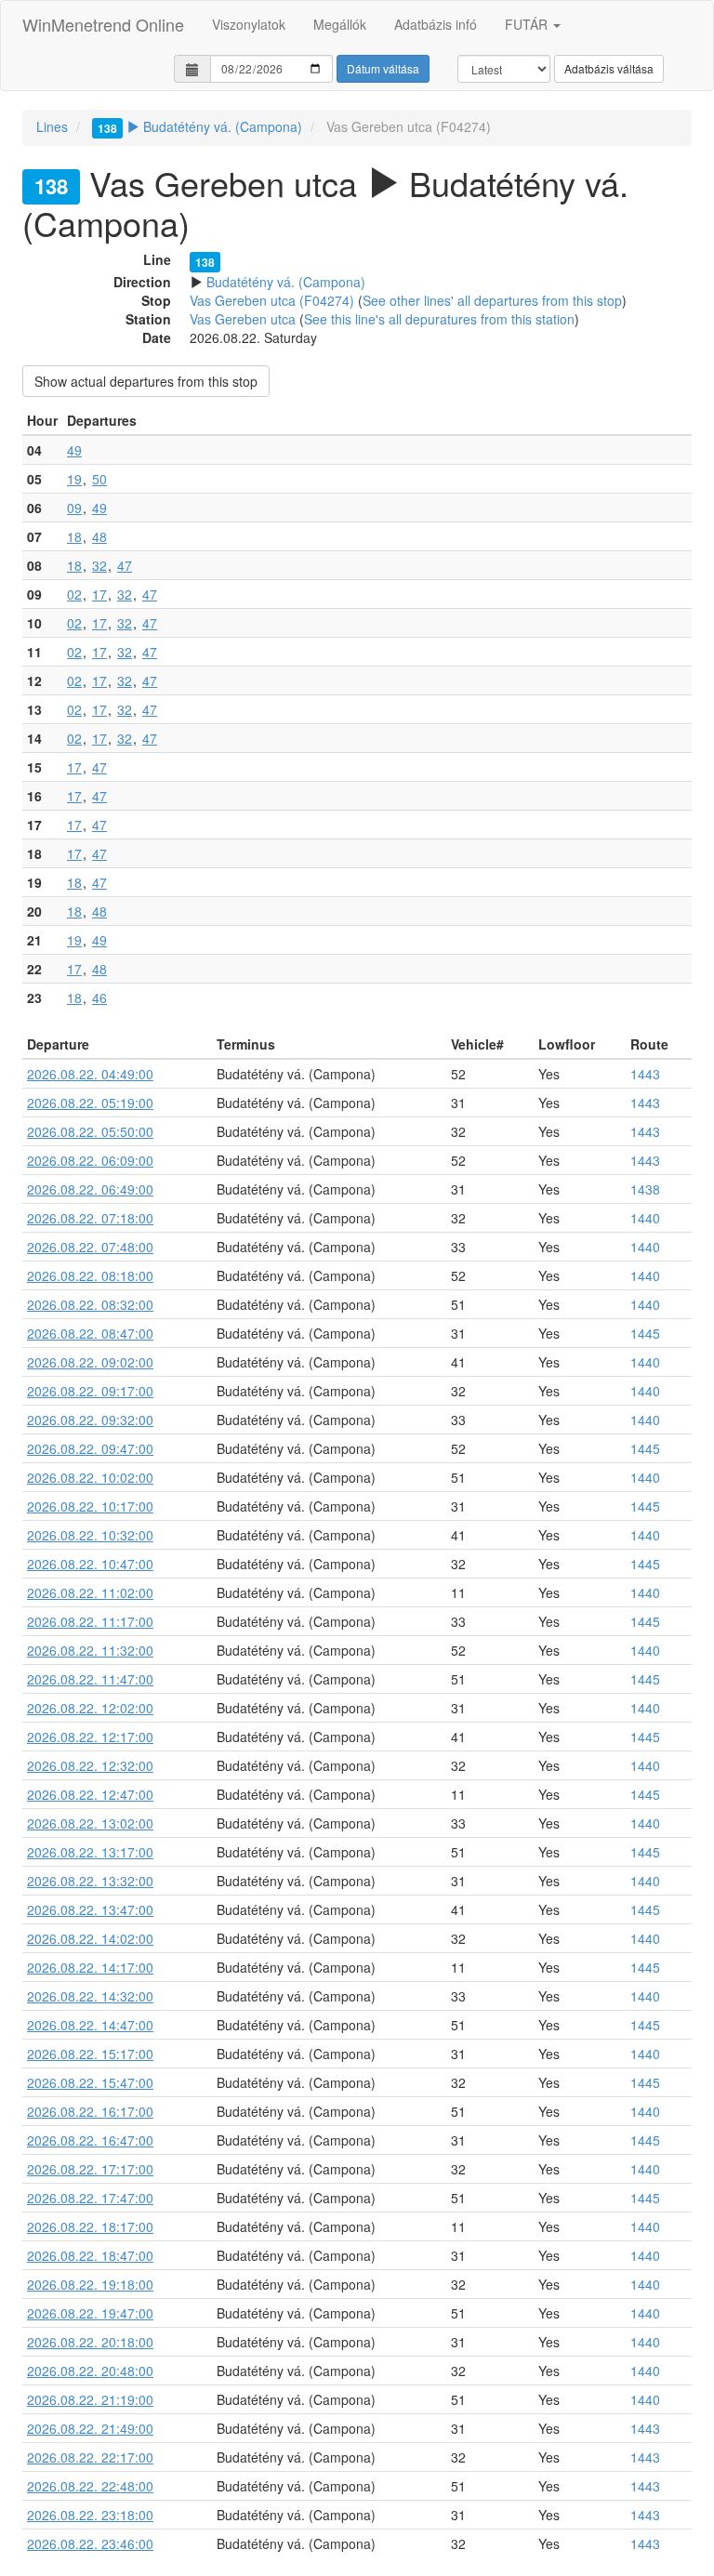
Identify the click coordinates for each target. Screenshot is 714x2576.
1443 (645, 1074)
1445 (645, 1333)
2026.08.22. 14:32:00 (90, 1996)
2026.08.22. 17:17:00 (90, 2169)
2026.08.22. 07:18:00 (90, 1218)
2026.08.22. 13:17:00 (90, 1852)
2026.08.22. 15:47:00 (90, 2082)
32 (99, 565)
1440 (645, 1218)
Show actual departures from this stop (146, 381)
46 (99, 997)
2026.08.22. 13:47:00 (90, 1909)
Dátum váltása (383, 68)
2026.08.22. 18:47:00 (90, 2255)
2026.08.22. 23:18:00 (90, 2515)
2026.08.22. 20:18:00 (90, 2342)
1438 (645, 1189)
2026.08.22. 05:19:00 (90, 1103)
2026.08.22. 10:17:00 (90, 1506)
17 (99, 594)
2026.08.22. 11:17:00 (90, 1621)
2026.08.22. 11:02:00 (90, 1592)
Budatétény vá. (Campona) (200, 126)
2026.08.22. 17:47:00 (90, 2198)
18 (74, 536)
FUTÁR (528, 24)
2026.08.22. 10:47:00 (90, 1564)
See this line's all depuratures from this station (439, 319)
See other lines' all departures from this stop (492, 300)
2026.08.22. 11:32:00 (90, 1650)
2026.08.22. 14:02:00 (90, 1938)
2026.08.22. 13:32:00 (90, 1881)
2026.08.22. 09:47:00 (90, 1448)
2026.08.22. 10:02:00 (90, 1477)
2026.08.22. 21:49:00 (90, 2428)
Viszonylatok (249, 24)
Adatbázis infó (436, 24)
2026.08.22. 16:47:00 (90, 2140)
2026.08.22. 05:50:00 (90, 1131)
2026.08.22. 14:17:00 (90, 1967)
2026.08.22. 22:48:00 (90, 2486)
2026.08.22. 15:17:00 (90, 2054)
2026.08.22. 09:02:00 (90, 1362)
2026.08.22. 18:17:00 (90, 2226)
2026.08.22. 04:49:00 (90, 1074)
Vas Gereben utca (243, 319)
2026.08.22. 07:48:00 (90, 1247)
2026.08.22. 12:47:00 (90, 1794)
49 (74, 450)
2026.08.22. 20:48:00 (90, 2371)
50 (99, 479)
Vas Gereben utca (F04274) (272, 300)
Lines (52, 126)
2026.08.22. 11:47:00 (90, 1679)
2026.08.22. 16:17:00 (90, 2111)
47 (125, 565)
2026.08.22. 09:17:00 (90, 1391)
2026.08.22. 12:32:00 (90, 1765)
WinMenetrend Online (103, 24)
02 (74, 594)
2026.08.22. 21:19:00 (90, 2399)
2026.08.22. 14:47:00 (90, 2025)
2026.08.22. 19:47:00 (90, 2313)
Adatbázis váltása (609, 68)
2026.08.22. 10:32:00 (90, 1535)
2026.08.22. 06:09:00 (90, 1160)
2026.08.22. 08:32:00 (90, 1304)
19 (74, 479)
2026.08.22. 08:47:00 (90, 1333)
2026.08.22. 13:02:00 (90, 1823)
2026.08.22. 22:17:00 (90, 2457)
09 (74, 508)
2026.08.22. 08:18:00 (90, 1275)
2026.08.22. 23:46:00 (90, 2543)
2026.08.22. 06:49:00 (90, 1189)
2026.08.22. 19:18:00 (90, 2284)
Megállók (340, 24)
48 (99, 536)
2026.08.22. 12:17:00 (90, 1737)
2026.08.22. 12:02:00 (90, 1708)
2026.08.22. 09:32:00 (90, 1420)
